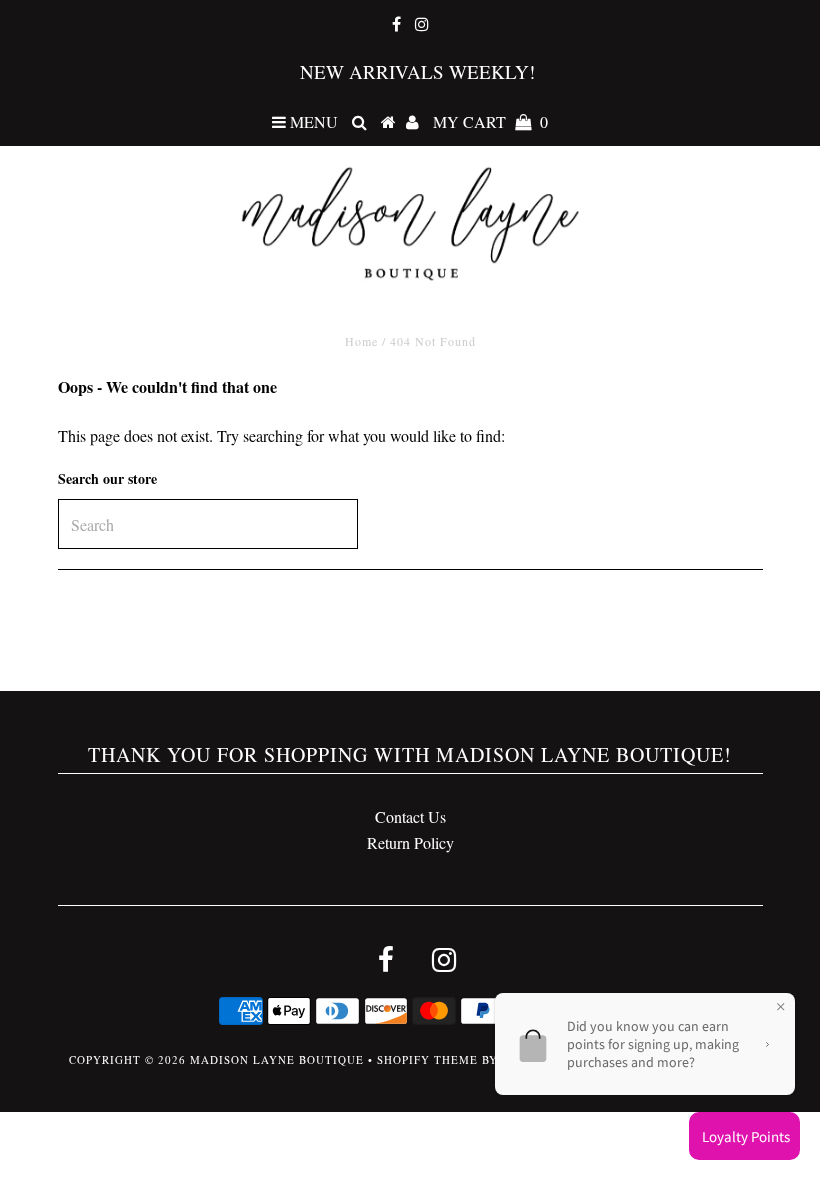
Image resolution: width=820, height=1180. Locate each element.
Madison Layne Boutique (277, 1059)
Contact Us (410, 816)
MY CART (490, 121)
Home (361, 341)
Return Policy (410, 842)
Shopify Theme (427, 1059)
